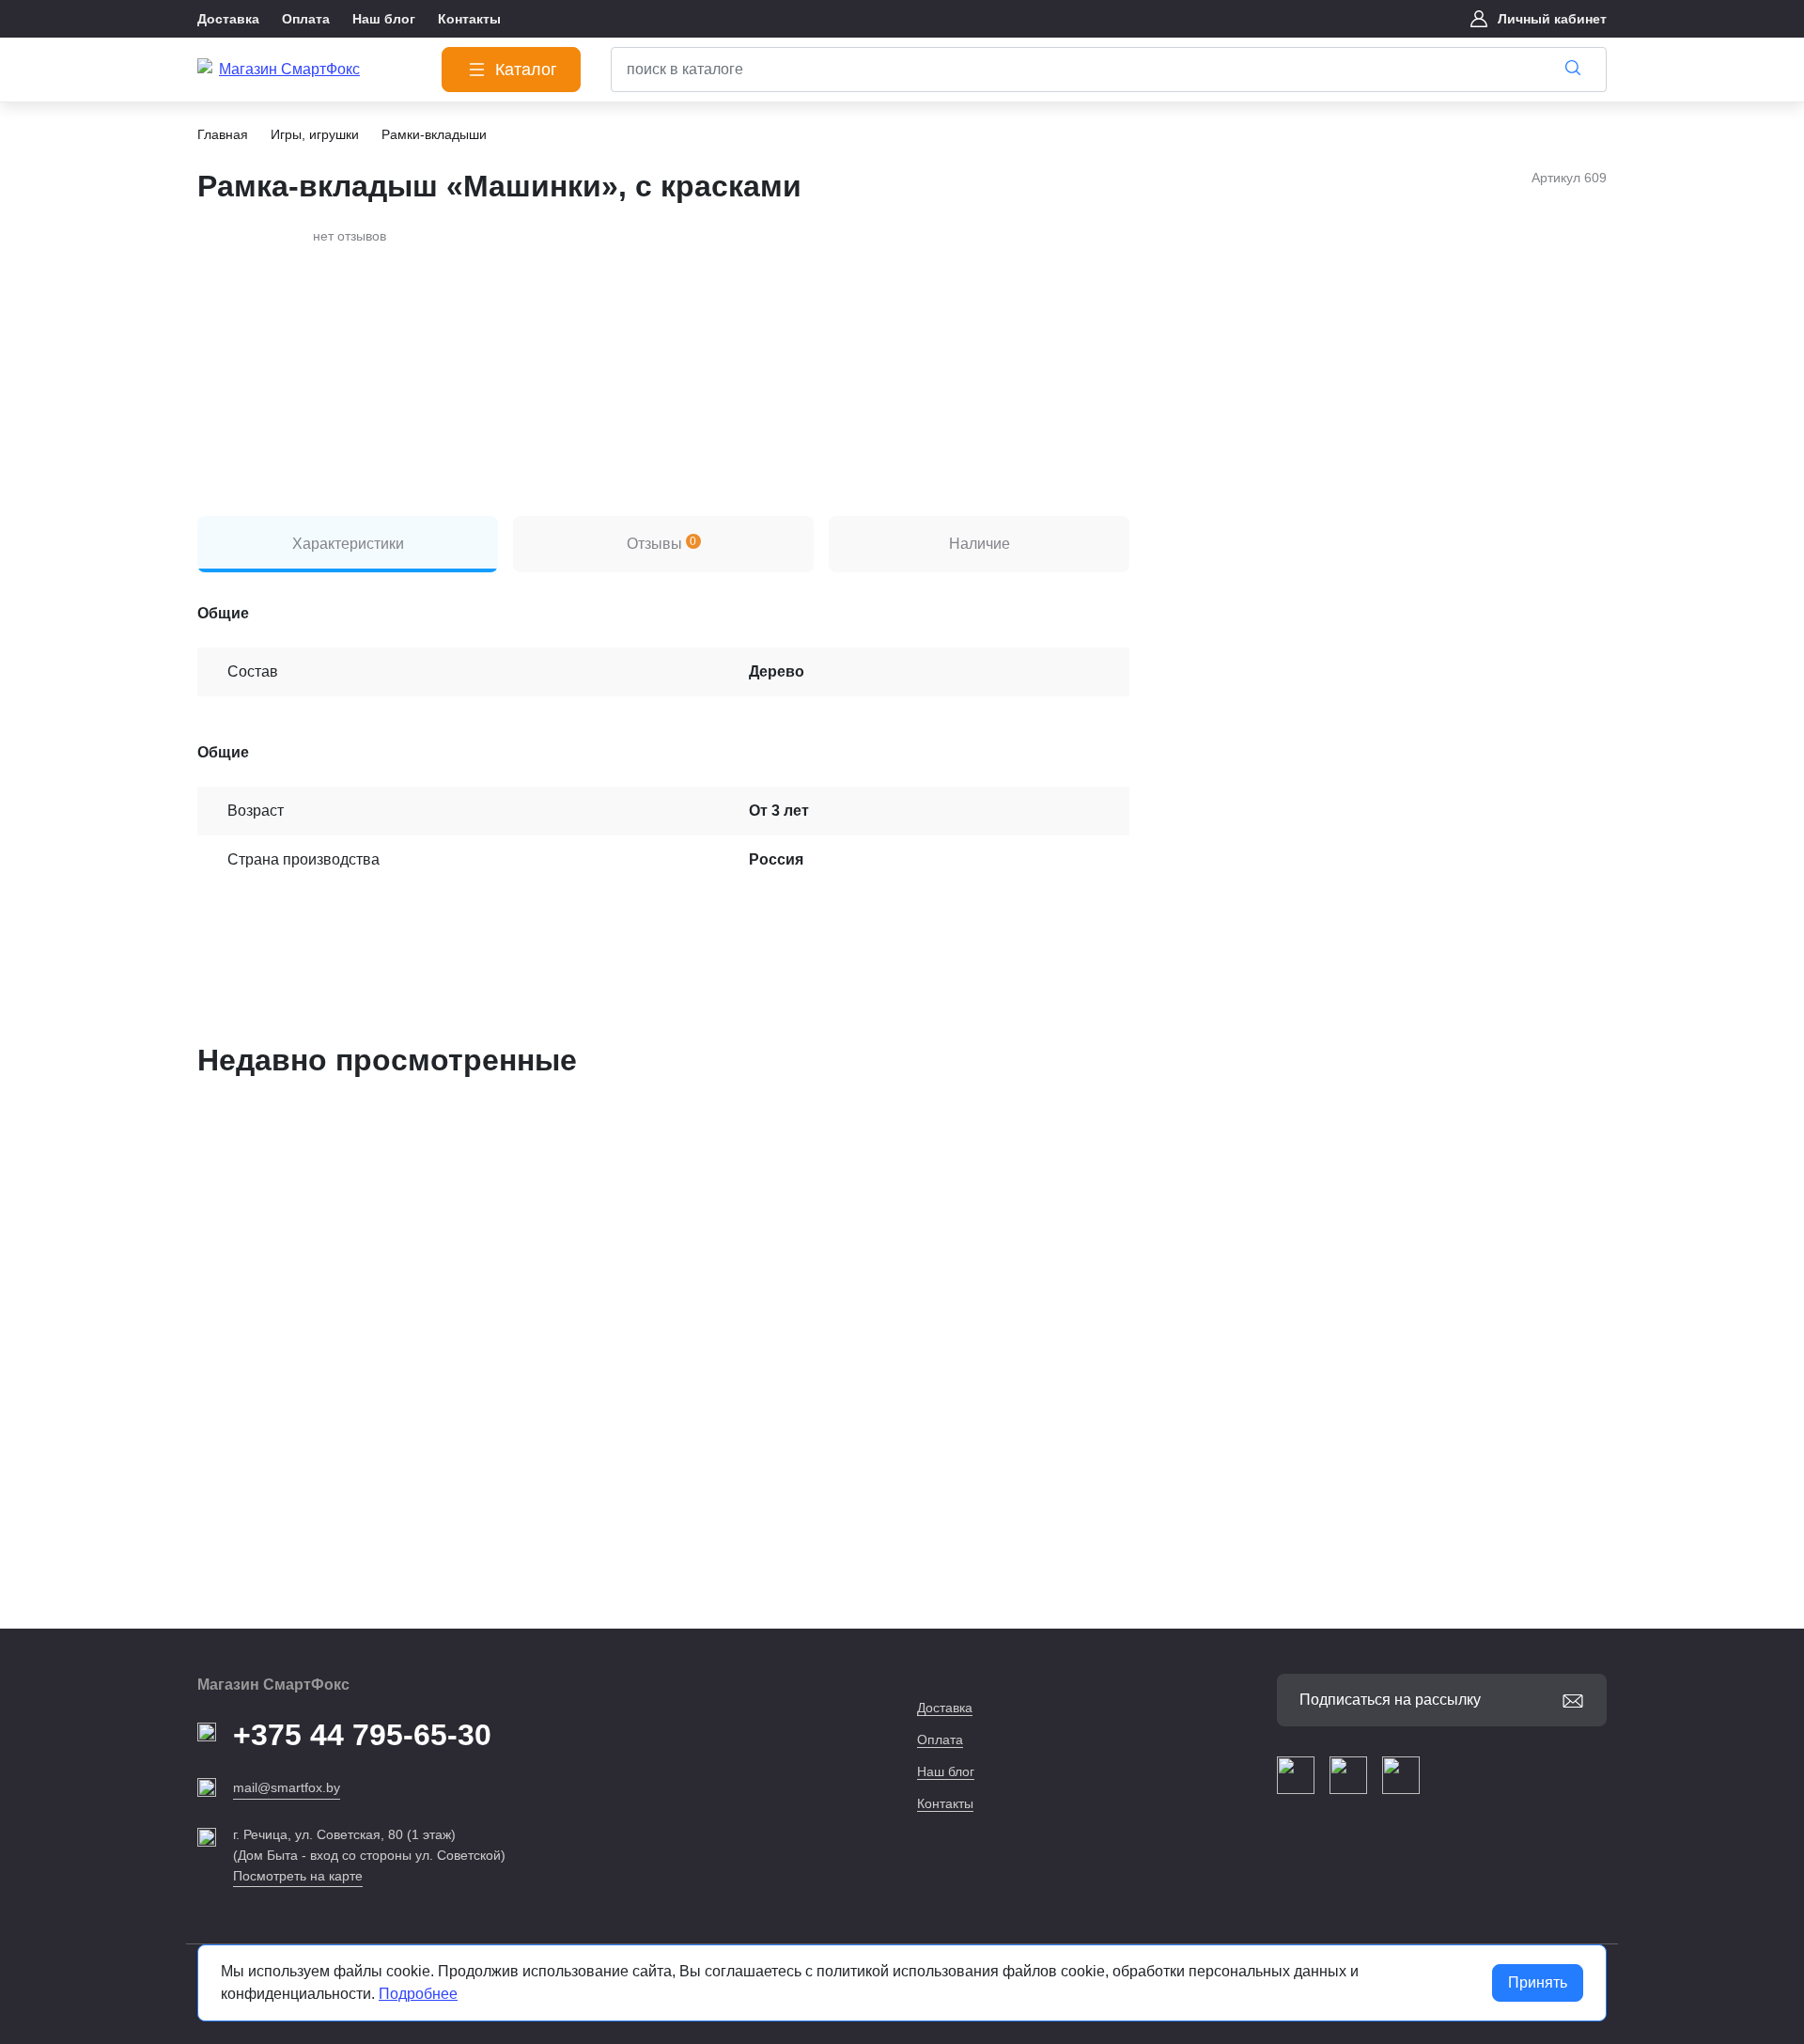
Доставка (945, 1708)
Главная (223, 134)
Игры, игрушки (315, 134)
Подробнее (418, 1994)
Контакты (945, 1803)
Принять (1538, 1982)
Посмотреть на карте (298, 1876)
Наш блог (946, 1771)
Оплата (940, 1740)
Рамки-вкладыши (434, 134)
